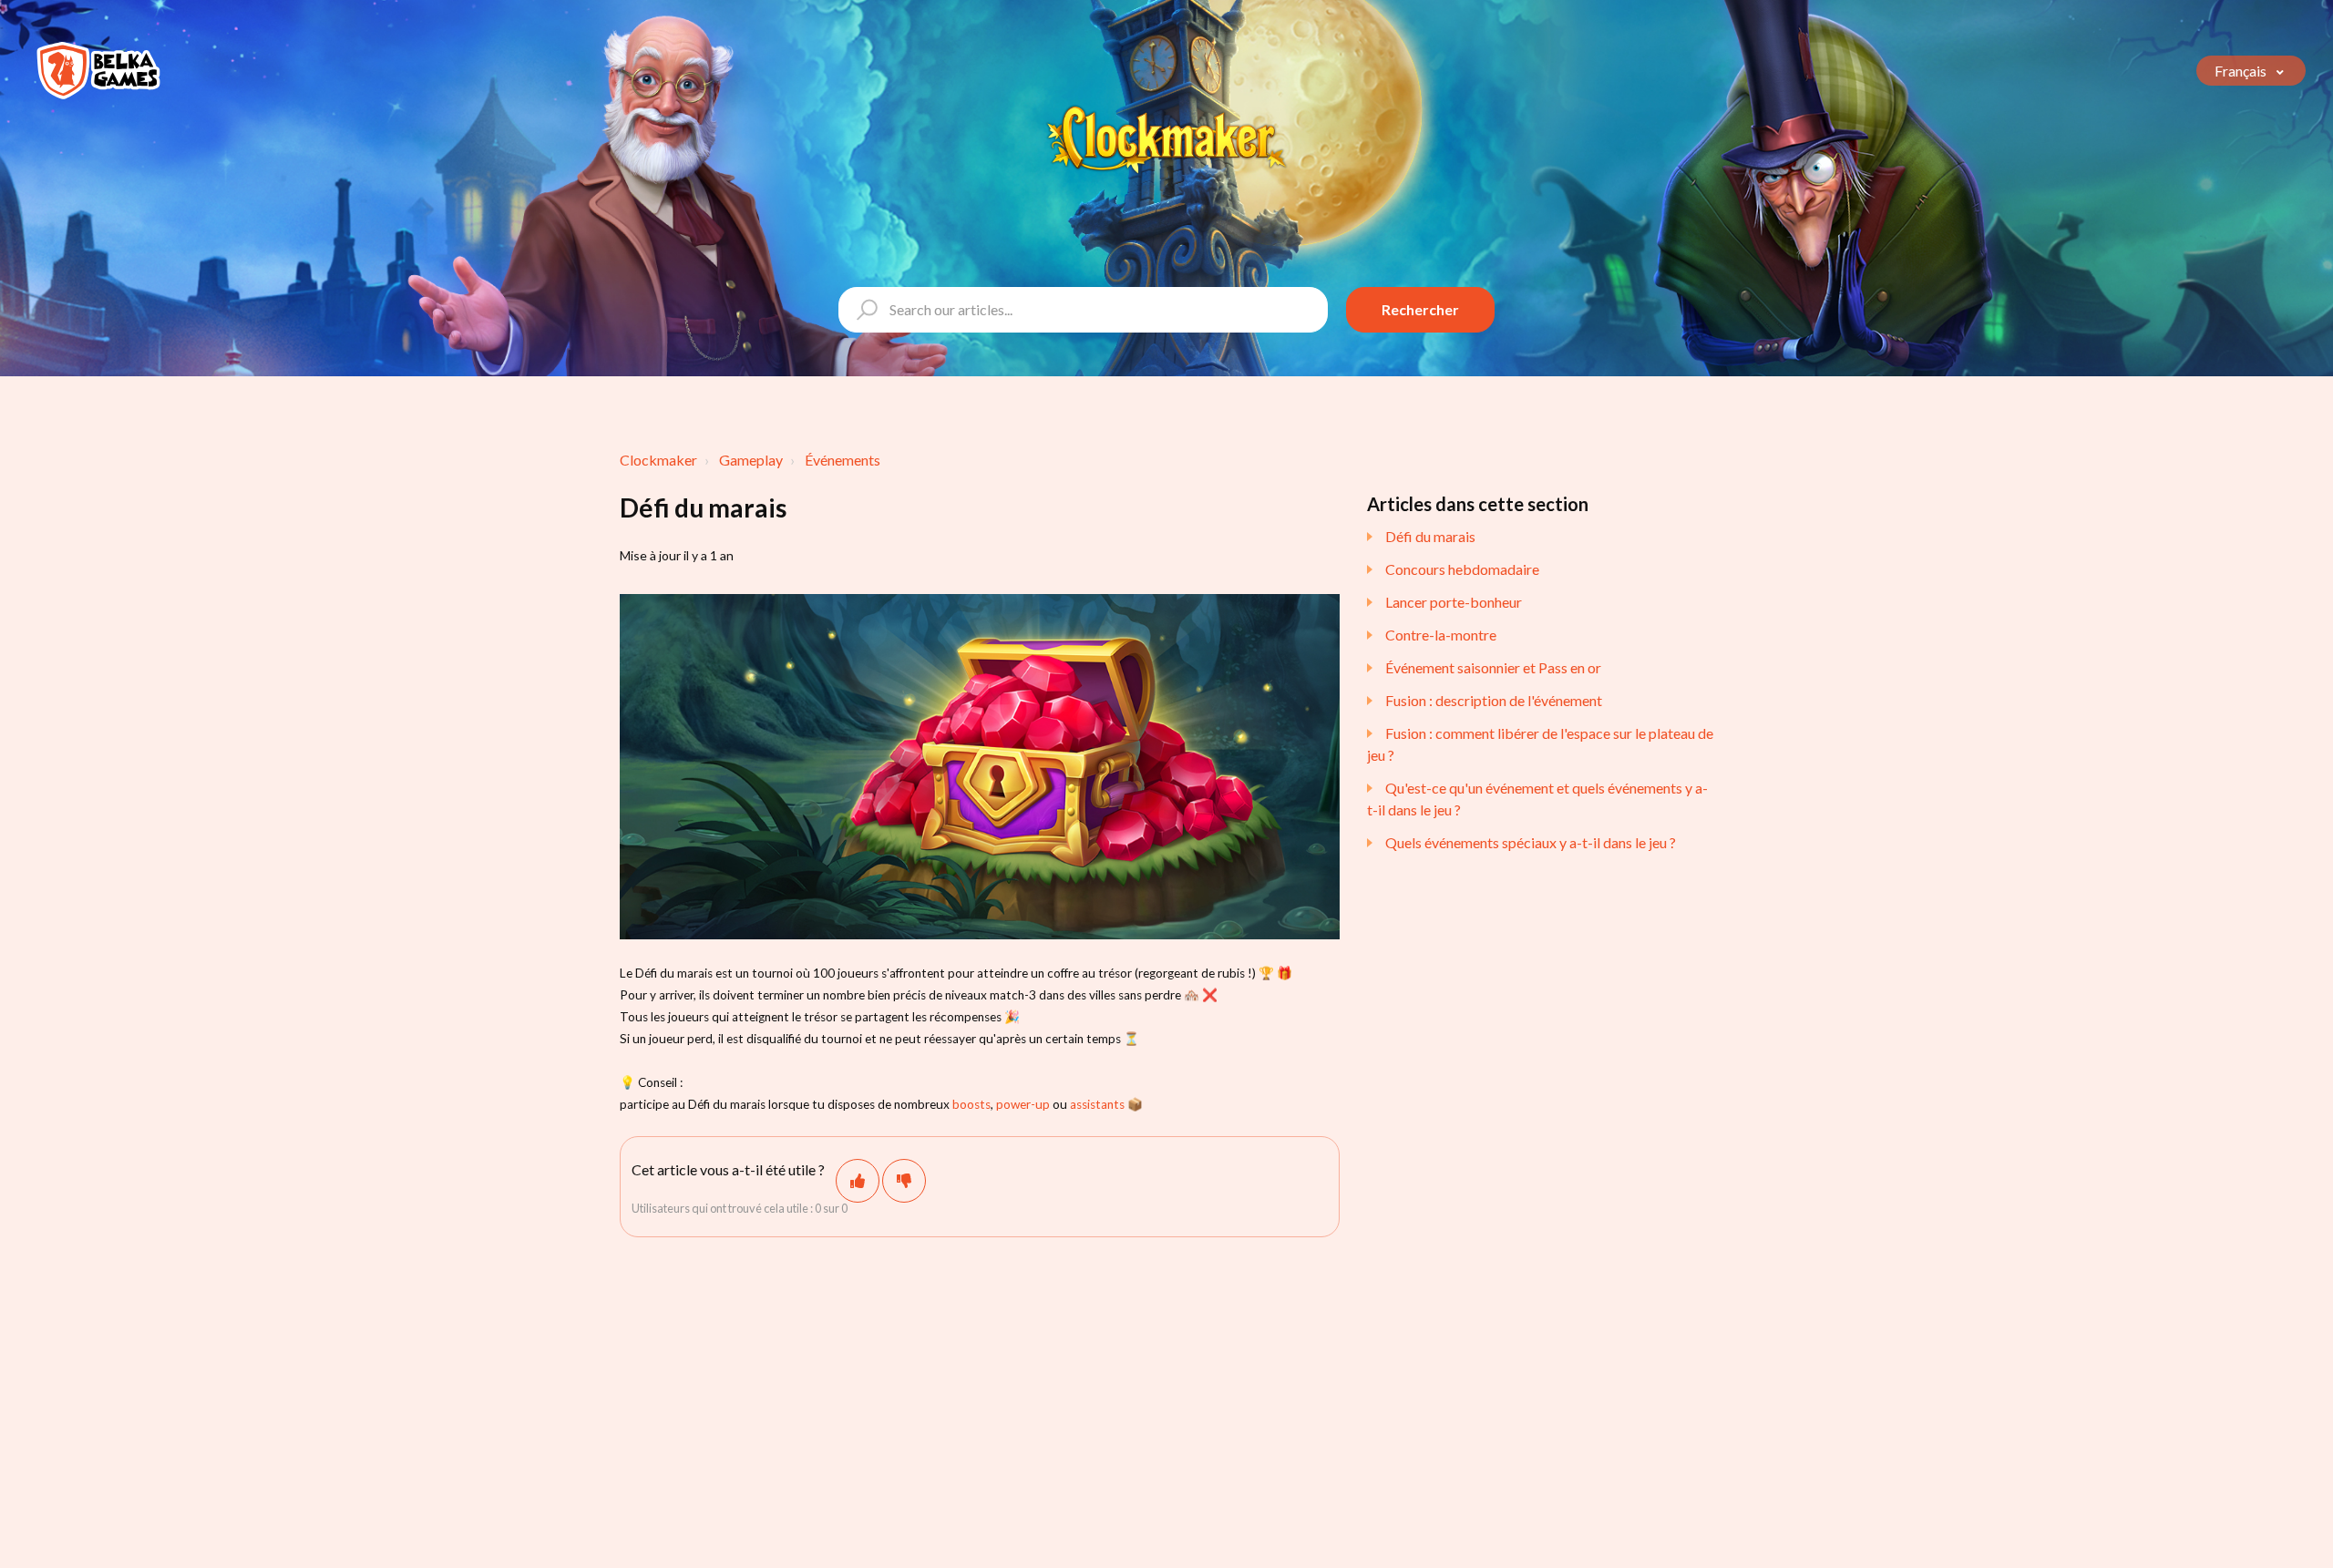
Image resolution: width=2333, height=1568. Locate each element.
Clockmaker (658, 460)
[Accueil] (98, 71)
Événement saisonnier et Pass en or (1493, 667)
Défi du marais (1430, 536)
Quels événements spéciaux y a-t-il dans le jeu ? (1531, 842)
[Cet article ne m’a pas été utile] (904, 1181)
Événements (843, 460)
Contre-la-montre (1441, 635)
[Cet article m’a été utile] (858, 1181)
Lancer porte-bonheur (1454, 602)
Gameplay (751, 460)
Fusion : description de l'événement (1494, 700)
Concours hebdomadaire (1462, 569)
